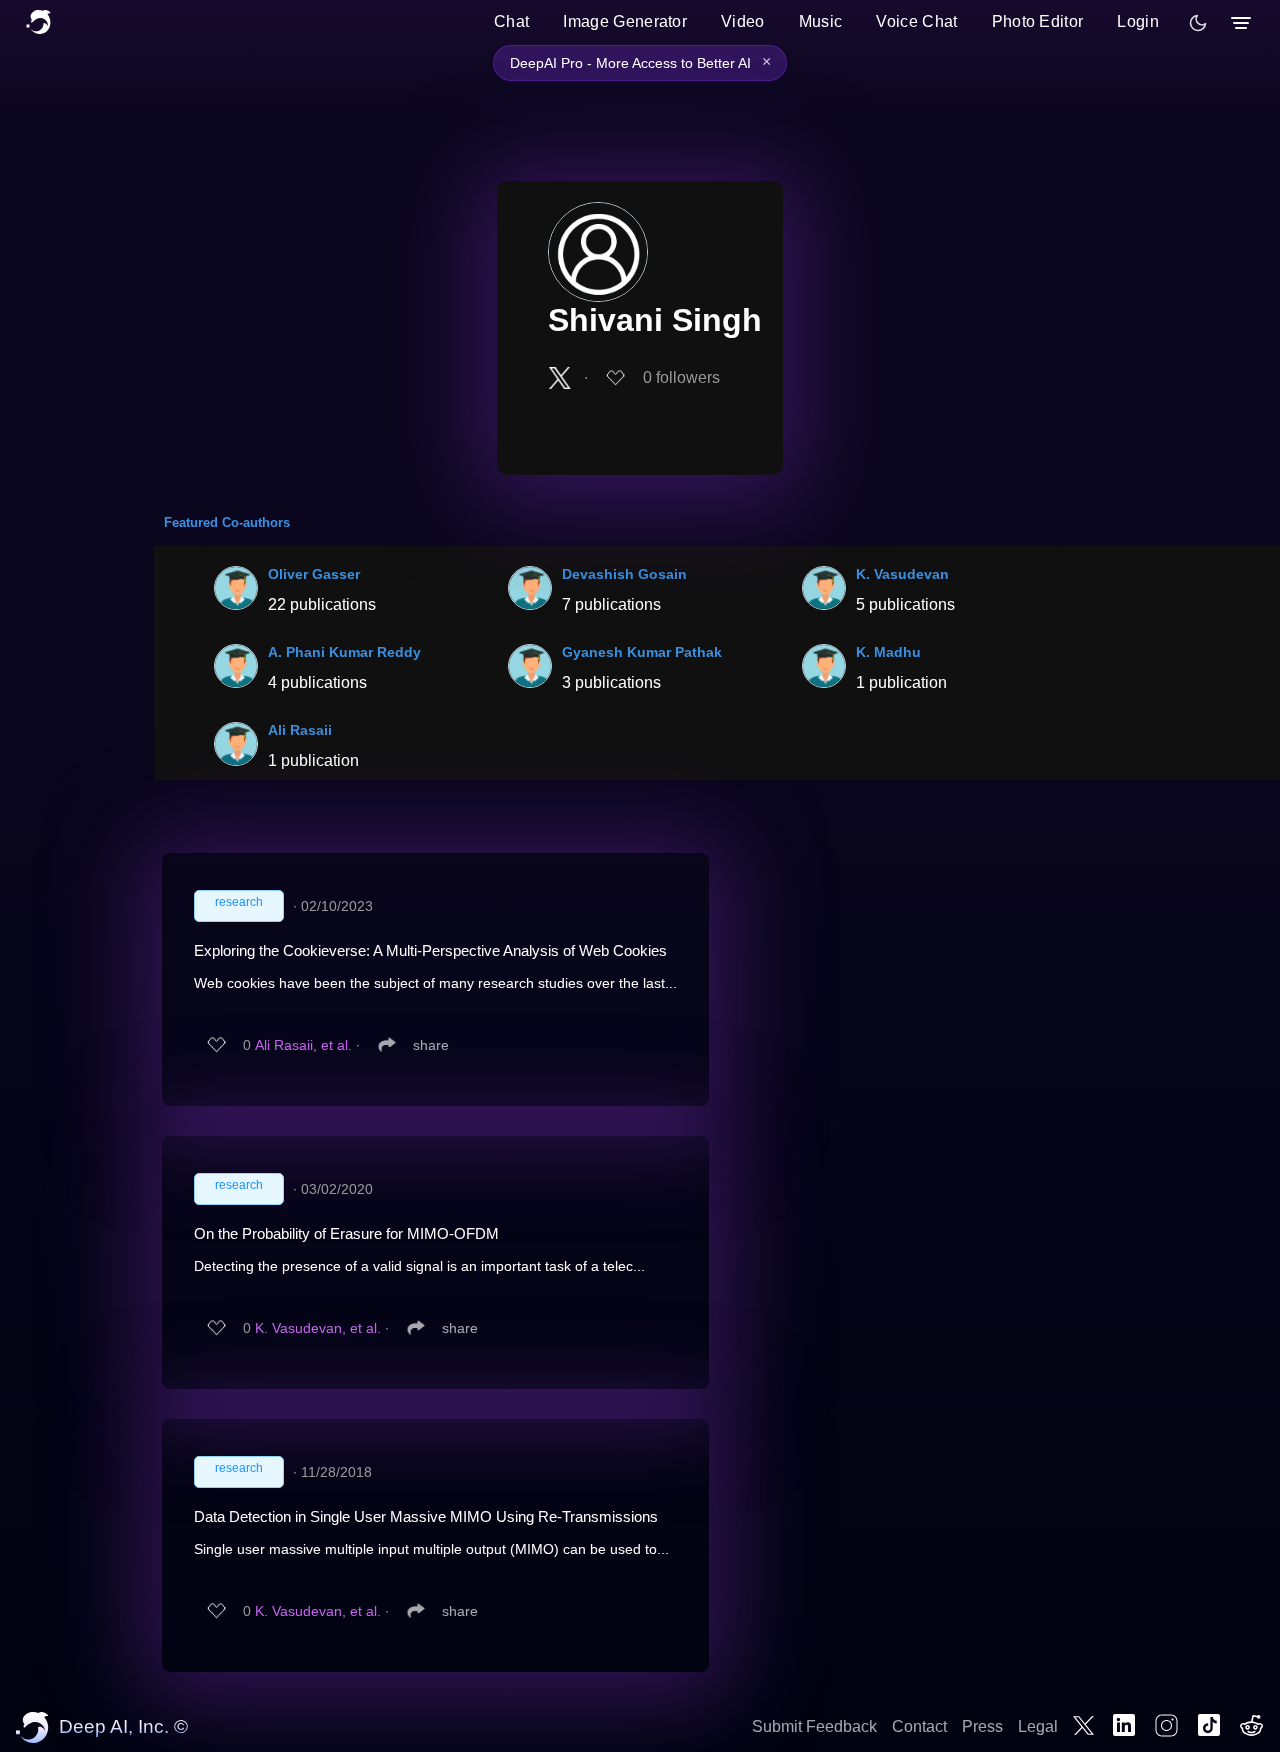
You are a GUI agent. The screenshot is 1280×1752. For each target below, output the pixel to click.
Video (743, 21)
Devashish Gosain (624, 574)
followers (681, 377)
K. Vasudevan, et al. (318, 1328)
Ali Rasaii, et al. (303, 1045)
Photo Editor (1038, 21)
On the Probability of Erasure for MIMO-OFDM (346, 1233)
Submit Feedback (814, 1726)
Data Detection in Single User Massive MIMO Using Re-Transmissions (426, 1516)
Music (821, 21)
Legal (1038, 1726)
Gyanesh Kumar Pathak (642, 652)
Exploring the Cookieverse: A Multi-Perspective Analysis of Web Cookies (430, 950)
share (431, 1045)
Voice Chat (916, 21)
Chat (511, 21)
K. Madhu (888, 652)
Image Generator (625, 21)
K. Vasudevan (902, 574)
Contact (919, 1726)
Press (982, 1726)
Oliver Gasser (314, 574)
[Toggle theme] (1198, 23)
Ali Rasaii (300, 730)
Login (1138, 21)
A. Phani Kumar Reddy (344, 652)
